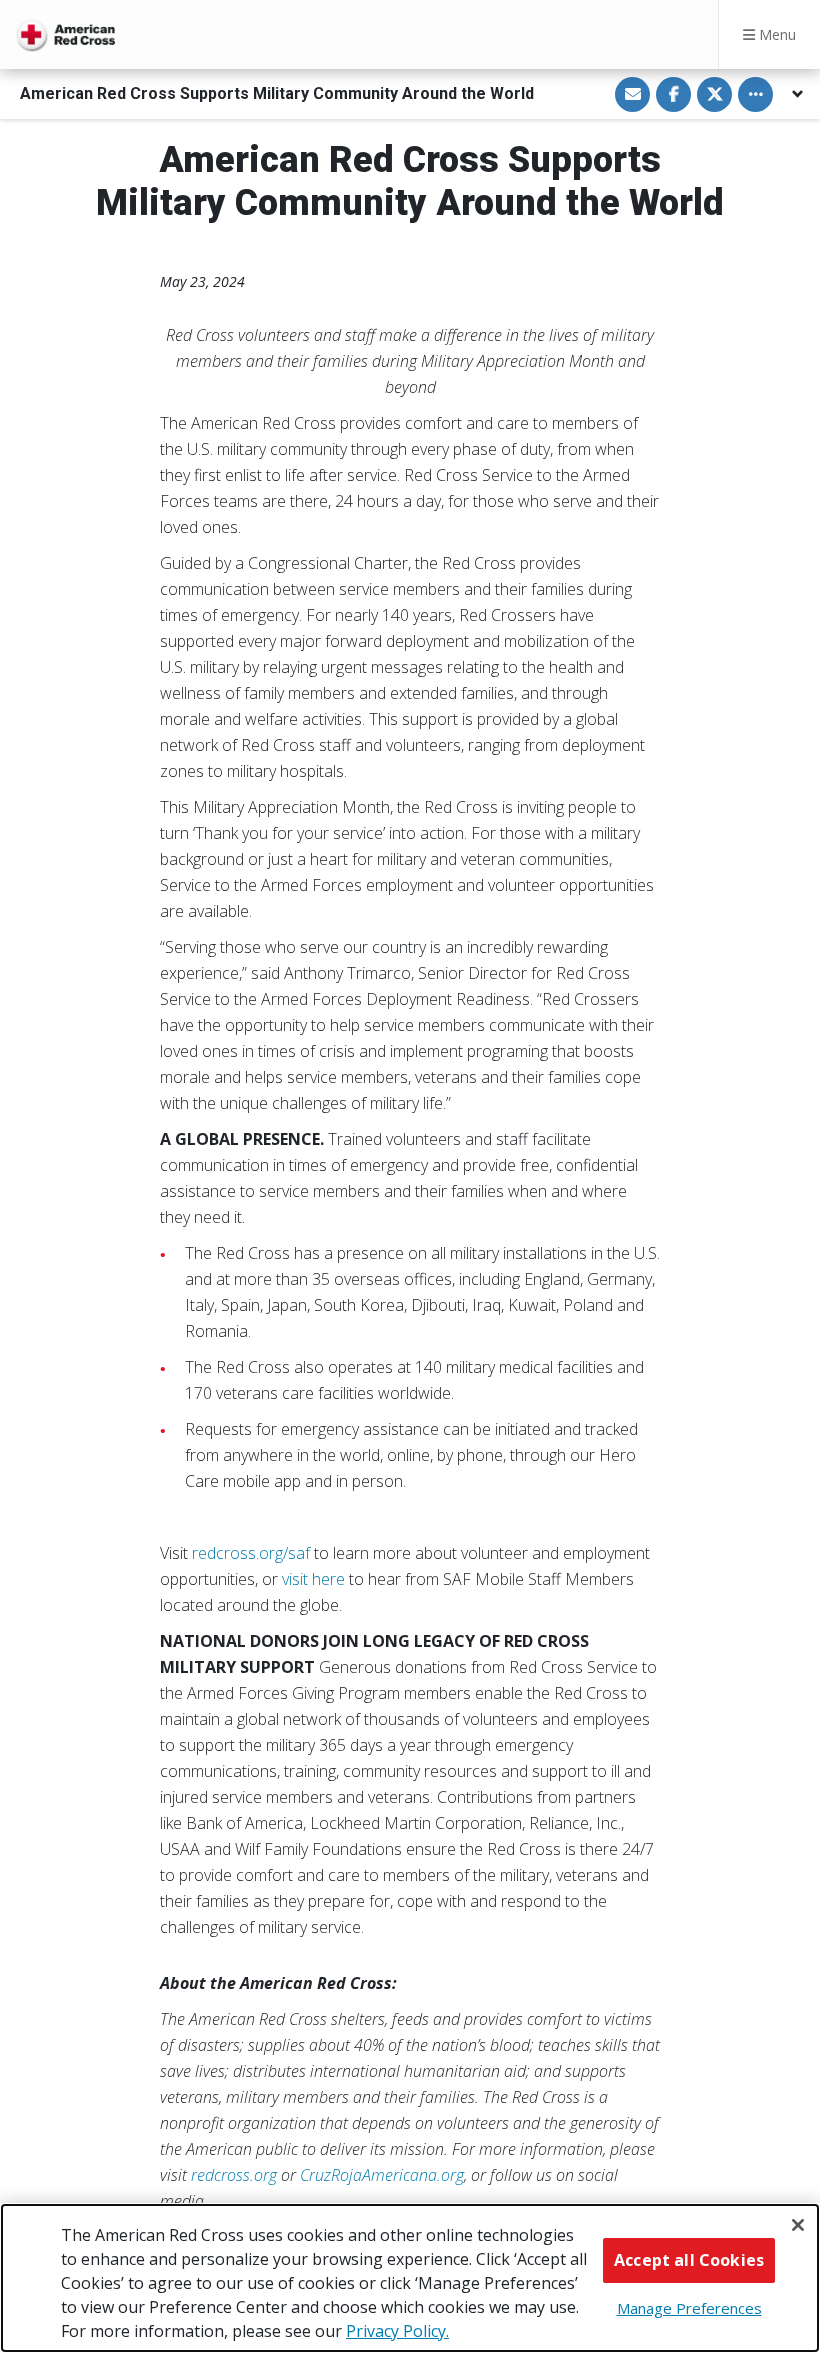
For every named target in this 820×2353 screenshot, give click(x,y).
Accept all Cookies (689, 2260)
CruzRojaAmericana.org (382, 2175)
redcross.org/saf (251, 1553)
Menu (775, 34)
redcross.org (234, 2175)
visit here (313, 1579)
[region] (410, 2278)
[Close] (798, 2225)
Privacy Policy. (397, 2331)
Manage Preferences (689, 2308)
